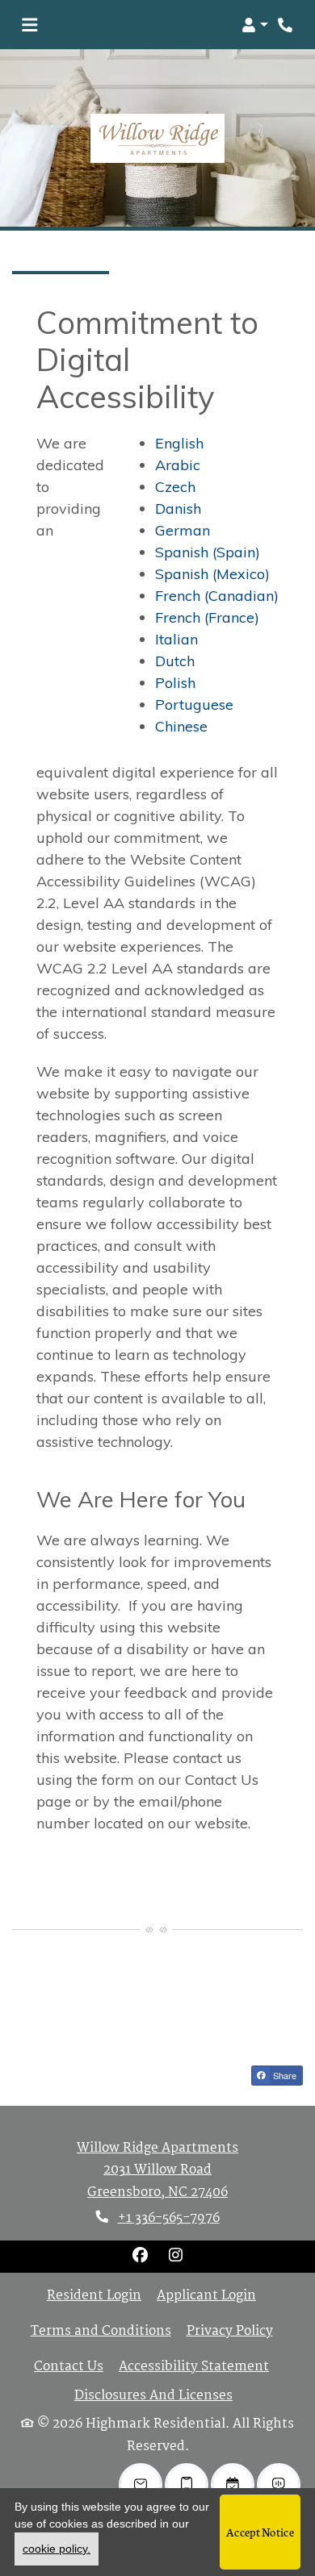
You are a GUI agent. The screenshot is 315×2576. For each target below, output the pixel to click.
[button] (255, 25)
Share (283, 2075)
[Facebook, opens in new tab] (140, 2257)
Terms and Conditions (101, 2332)
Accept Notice (260, 2532)
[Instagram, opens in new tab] (175, 2257)
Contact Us (69, 2367)
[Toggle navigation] (29, 25)
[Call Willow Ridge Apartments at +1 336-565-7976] (286, 25)
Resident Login (94, 2296)
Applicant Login (206, 2296)
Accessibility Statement (194, 2367)
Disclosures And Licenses (153, 2396)
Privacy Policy (230, 2332)
